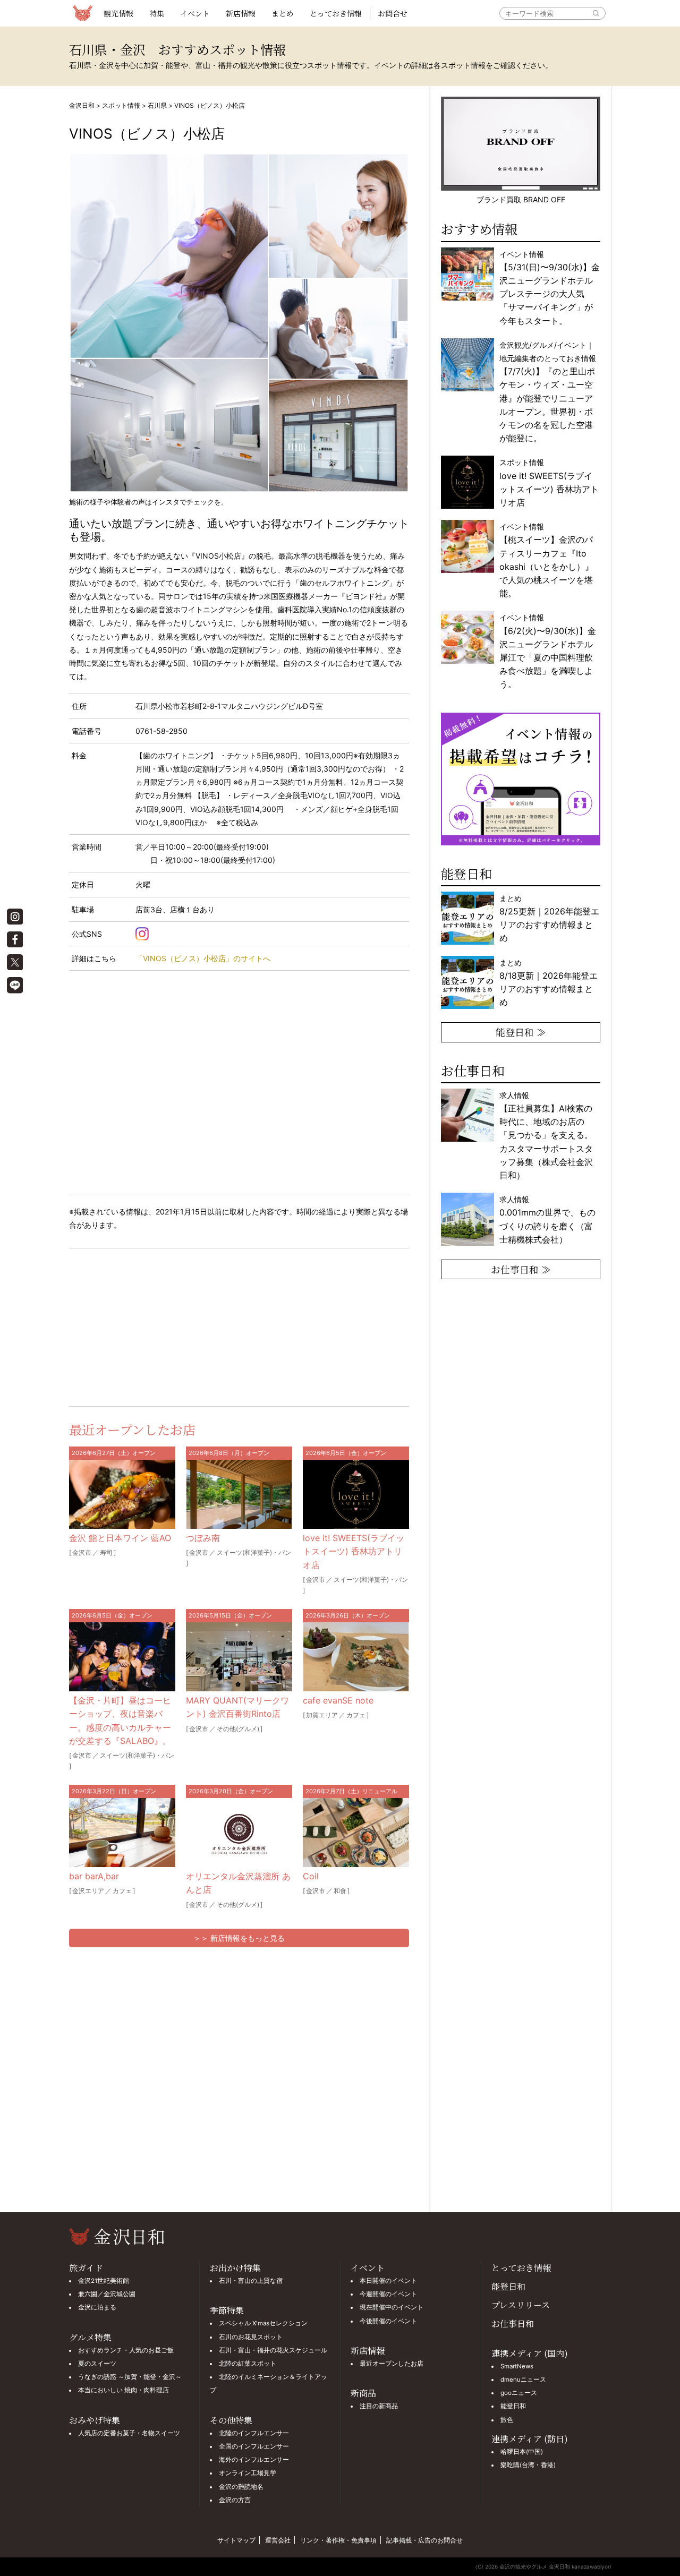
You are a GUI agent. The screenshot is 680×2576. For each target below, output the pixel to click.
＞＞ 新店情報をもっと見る (239, 1938)
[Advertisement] (154, 1325)
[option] (521, 779)
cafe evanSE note (338, 1700)
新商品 (363, 2393)
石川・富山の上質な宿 (251, 2281)
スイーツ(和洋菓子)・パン (254, 1552)
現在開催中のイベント (392, 2307)
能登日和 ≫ (521, 1032)
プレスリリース (521, 2305)
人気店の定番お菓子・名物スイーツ (129, 2433)
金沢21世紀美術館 (104, 2281)
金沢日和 (82, 105)
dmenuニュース (523, 2380)
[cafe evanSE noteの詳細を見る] (356, 1657)
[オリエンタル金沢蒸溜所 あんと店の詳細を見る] (239, 1833)
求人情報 (546, 1135)
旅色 (507, 2420)
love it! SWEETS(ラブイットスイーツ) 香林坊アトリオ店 (354, 1551)
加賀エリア (322, 1715)
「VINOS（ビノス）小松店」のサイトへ (203, 958)
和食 (340, 1891)
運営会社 (278, 2540)
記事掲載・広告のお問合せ (424, 2540)
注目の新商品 (379, 2406)
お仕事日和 (513, 2323)
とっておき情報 (336, 13)
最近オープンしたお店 (392, 2364)
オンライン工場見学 (248, 2473)
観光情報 (118, 13)
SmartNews (517, 2366)
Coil (311, 1876)
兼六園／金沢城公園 (107, 2294)
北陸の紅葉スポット (248, 2364)
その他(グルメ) (238, 1729)
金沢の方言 (235, 2500)
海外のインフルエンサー (254, 2460)
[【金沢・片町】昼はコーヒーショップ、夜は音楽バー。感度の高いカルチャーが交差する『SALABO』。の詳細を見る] (122, 1657)
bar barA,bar (94, 1876)
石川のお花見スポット (251, 2337)
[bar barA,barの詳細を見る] (122, 1833)
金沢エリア (88, 1891)
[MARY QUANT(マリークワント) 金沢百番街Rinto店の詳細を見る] (239, 1657)
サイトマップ (236, 2540)
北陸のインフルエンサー (254, 2433)
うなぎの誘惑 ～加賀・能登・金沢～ (130, 2377)
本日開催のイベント (388, 2281)
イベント (195, 13)
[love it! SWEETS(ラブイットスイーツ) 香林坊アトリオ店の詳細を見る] (356, 1494)
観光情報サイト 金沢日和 (82, 13)
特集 (157, 13)
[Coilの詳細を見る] (356, 1833)
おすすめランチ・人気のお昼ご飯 (126, 2350)
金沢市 (82, 1552)
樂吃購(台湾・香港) (528, 2465)
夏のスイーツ (97, 2364)
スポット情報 (121, 105)
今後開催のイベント (388, 2321)
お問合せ (393, 13)
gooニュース (519, 2393)
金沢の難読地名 (241, 2487)
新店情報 (241, 13)
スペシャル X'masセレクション (263, 2323)
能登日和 (508, 2286)
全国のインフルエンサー (254, 2446)
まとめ (283, 13)
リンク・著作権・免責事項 (338, 2540)
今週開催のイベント (388, 2294)
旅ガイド (86, 2268)
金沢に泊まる (97, 2307)
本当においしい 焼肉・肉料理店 (124, 2390)
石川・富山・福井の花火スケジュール (273, 2350)
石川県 (157, 105)
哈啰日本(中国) (522, 2452)
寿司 (106, 1552)
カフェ (356, 1715)
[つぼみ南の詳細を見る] (239, 1494)
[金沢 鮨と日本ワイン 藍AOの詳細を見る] (122, 1494)
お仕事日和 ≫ (521, 1269)
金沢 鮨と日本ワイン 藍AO (120, 1538)
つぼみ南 (203, 1538)
